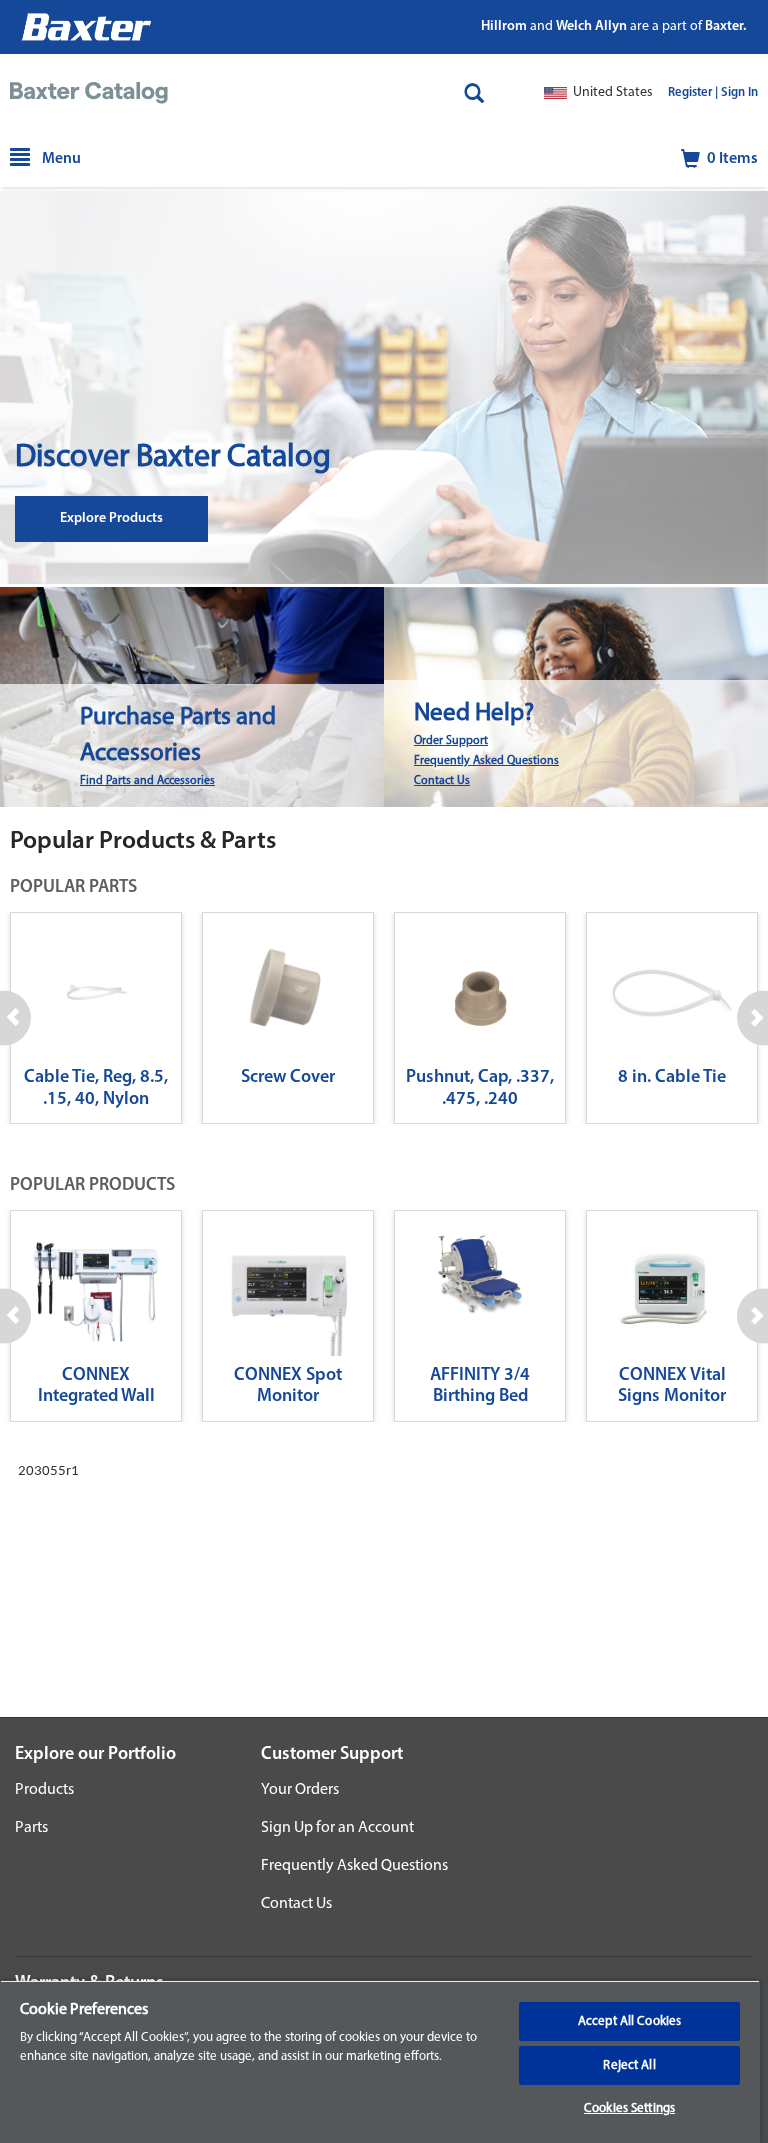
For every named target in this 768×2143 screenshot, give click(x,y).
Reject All (629, 2065)
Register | (693, 93)
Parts (31, 1828)
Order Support (451, 741)
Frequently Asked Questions (486, 761)
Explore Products (111, 518)
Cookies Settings (629, 2108)
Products (44, 1790)
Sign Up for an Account (337, 1828)
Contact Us (442, 781)
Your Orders (300, 1790)
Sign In (739, 93)
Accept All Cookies (629, 2021)
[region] (380, 2061)
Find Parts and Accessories (147, 781)
